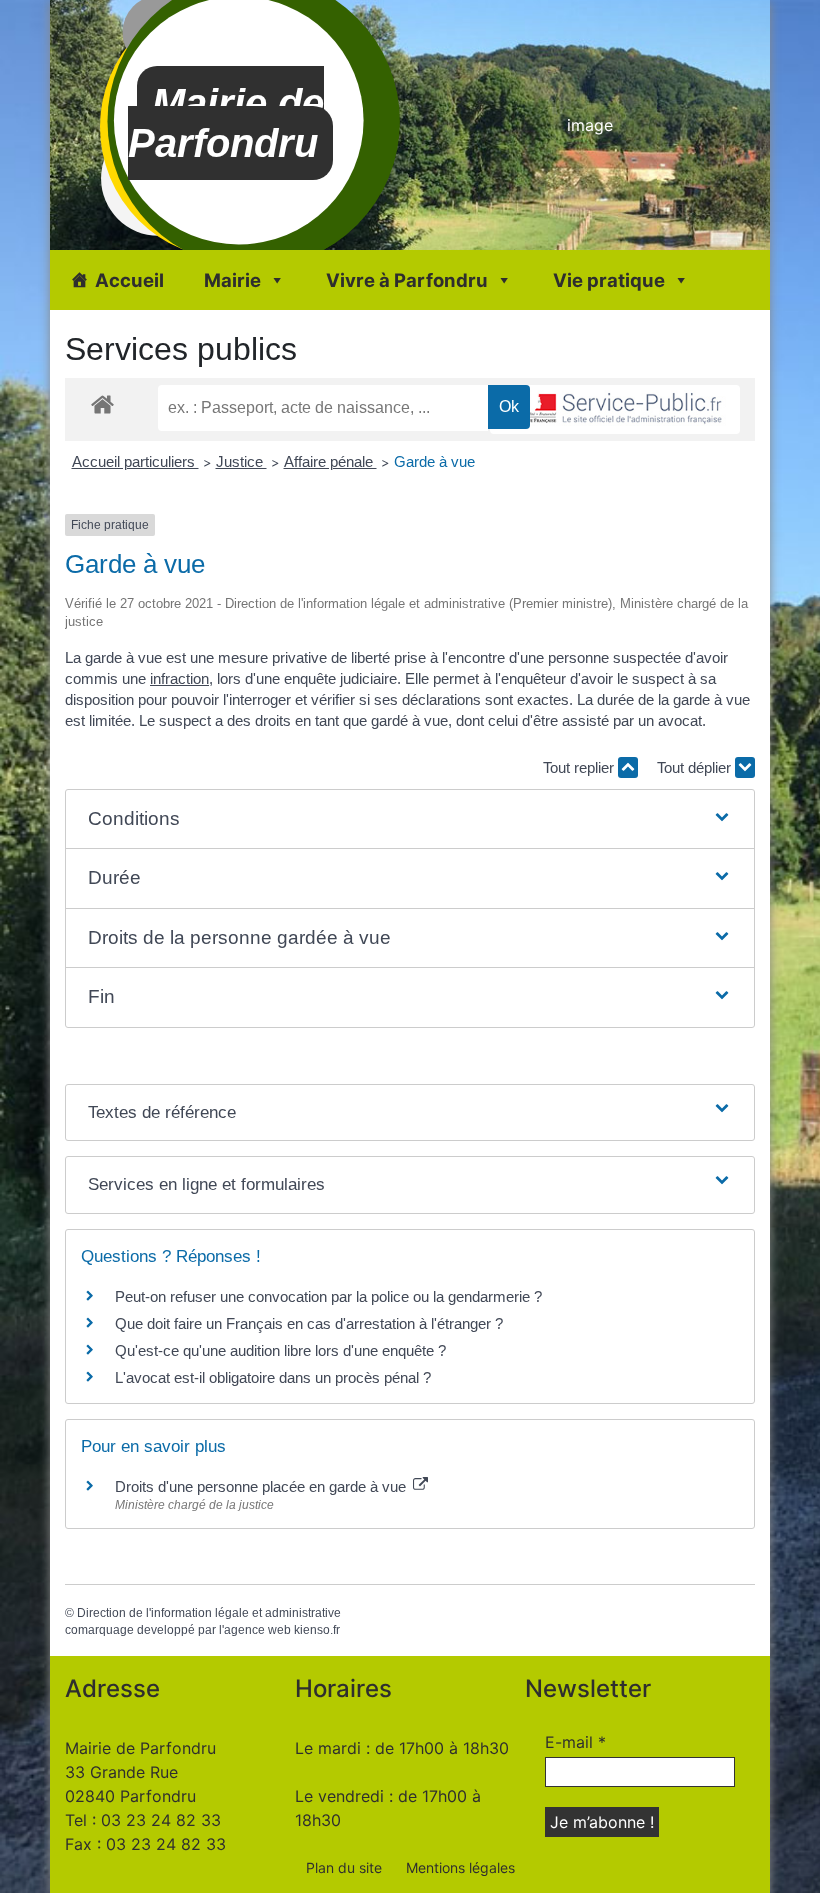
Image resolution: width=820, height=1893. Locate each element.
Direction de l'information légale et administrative (209, 1613)
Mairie (232, 280)
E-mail (575, 1742)
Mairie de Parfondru (226, 123)
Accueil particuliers (135, 461)
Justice (241, 461)
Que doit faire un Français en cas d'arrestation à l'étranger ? (309, 1323)
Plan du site (344, 1867)
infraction (179, 678)
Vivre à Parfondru (407, 280)
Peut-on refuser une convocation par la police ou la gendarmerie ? (328, 1296)
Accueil (129, 280)
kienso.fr (317, 1630)
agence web (257, 1630)
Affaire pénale (330, 461)
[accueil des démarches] (102, 403)
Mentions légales (460, 1867)
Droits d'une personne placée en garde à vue (262, 1486)
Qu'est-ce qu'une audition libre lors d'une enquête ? (280, 1350)
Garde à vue (434, 461)
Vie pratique (609, 280)
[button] (410, 819)
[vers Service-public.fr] (615, 409)
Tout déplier (696, 767)
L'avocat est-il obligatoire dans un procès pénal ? (273, 1377)
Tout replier (580, 767)
